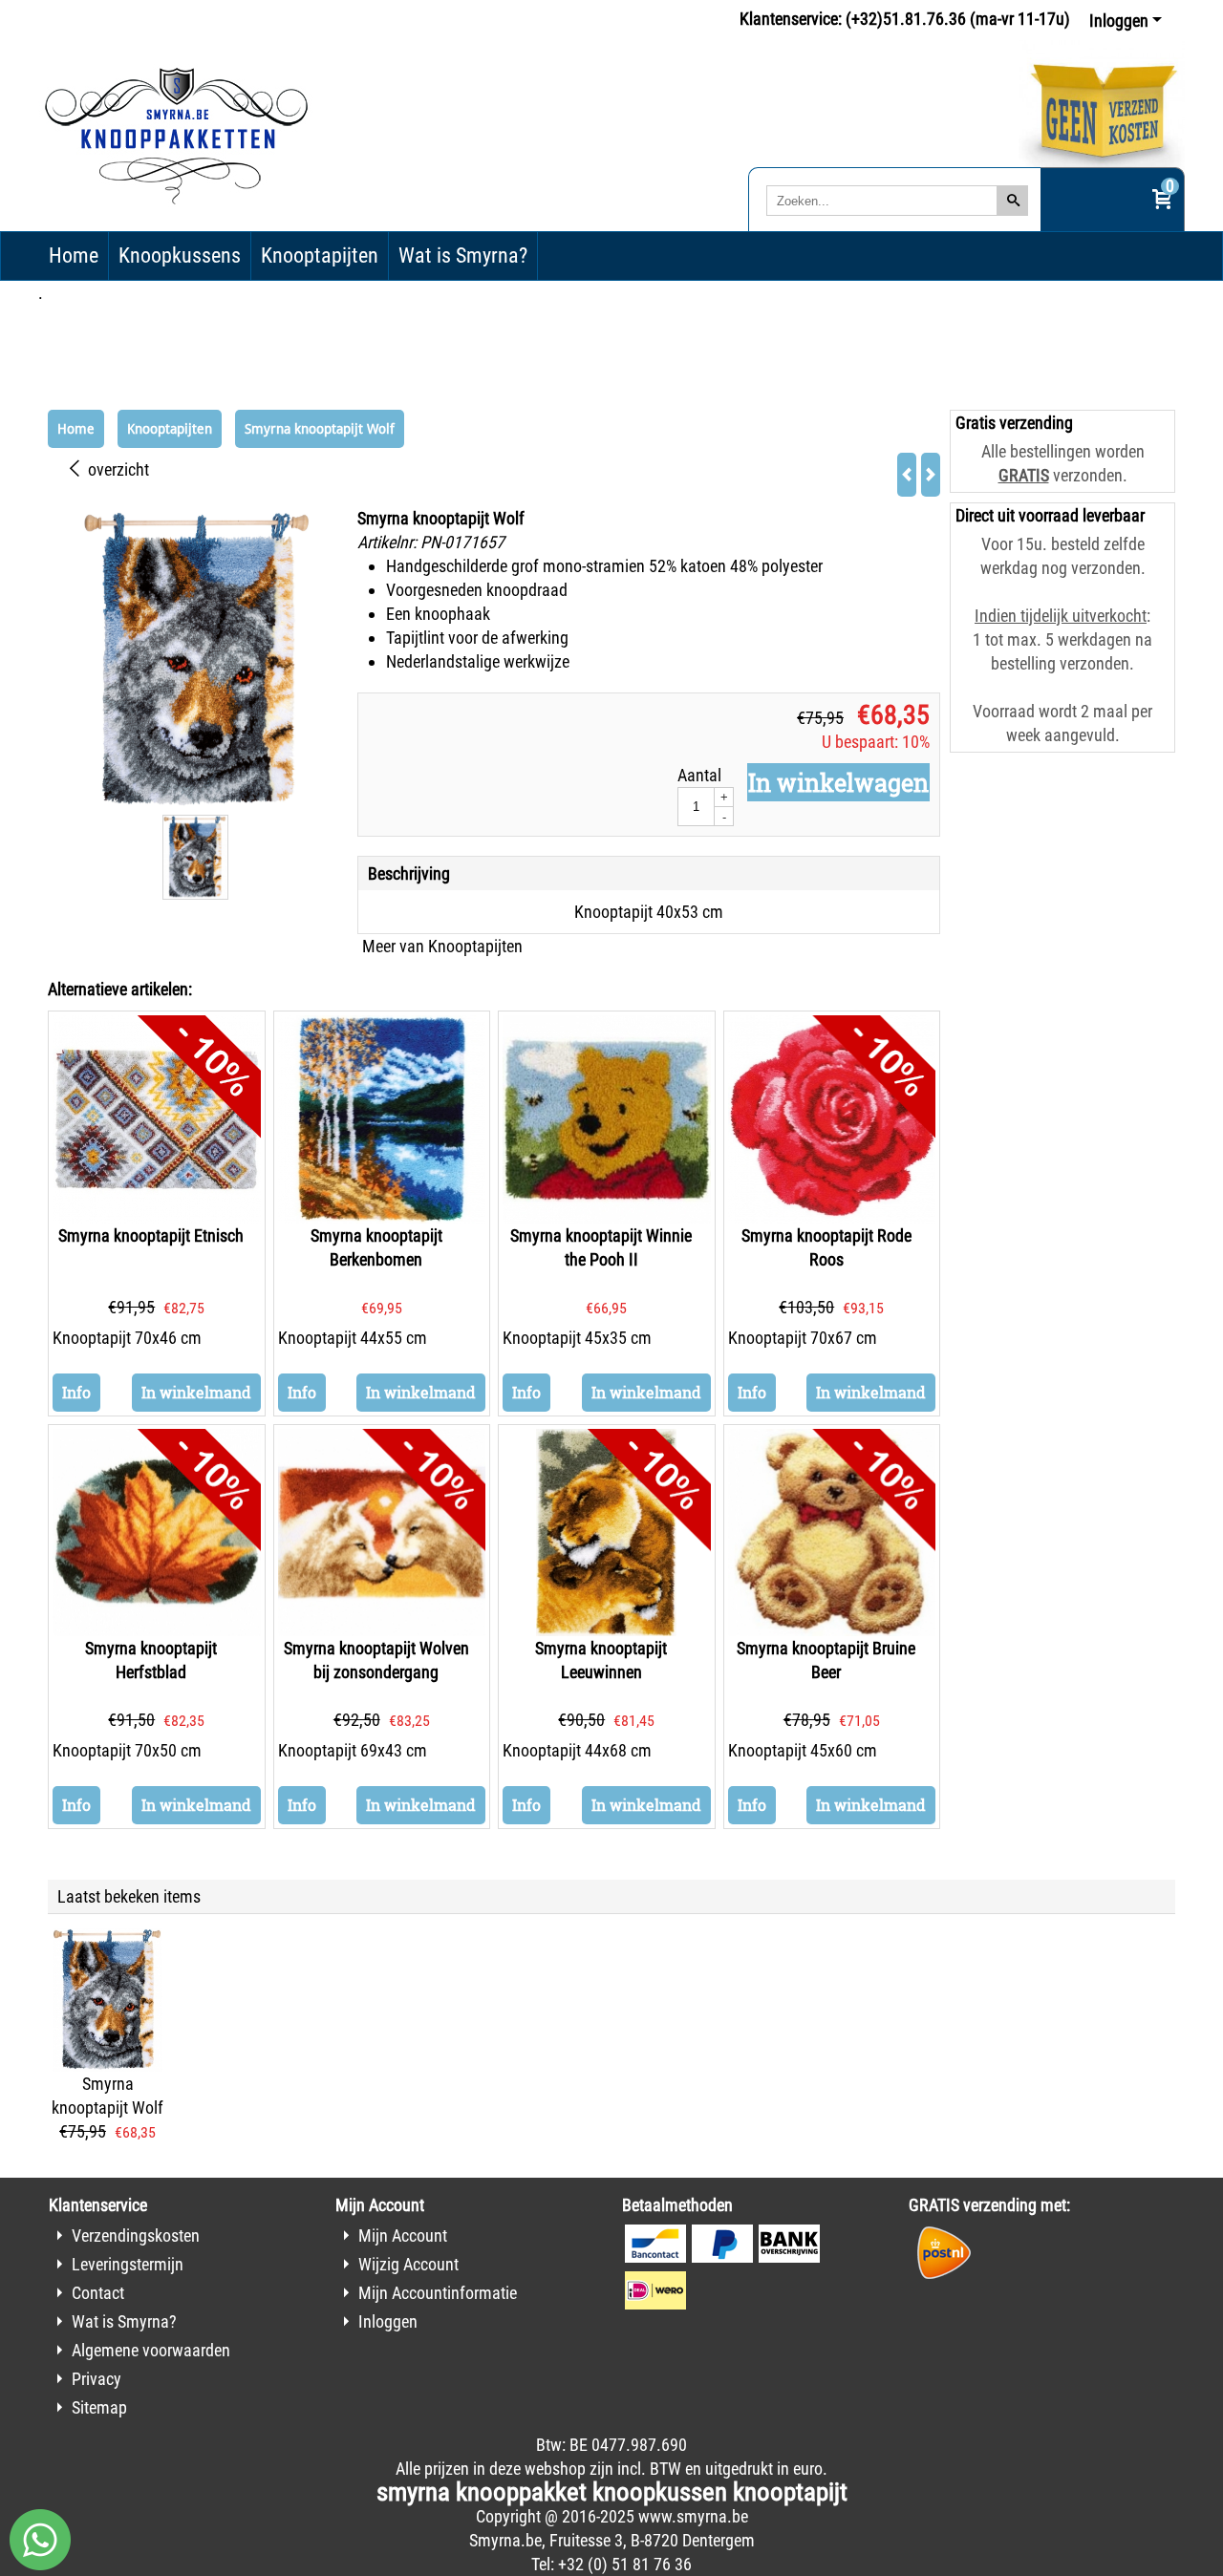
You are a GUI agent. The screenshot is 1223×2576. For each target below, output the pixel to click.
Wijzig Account (408, 2264)
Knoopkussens (180, 255)
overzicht (117, 469)
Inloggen (1119, 21)
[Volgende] (931, 475)
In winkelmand (196, 1392)
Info (76, 1392)
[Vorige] (907, 475)
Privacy (97, 2379)
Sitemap (99, 2407)
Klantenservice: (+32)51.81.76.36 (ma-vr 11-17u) (905, 19)
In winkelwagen (838, 783)
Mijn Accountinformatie (438, 2293)
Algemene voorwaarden (151, 2350)
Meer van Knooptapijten (442, 946)
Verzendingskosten (136, 2235)
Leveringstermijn (128, 2264)
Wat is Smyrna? (463, 255)
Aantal (699, 775)
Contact (98, 2293)
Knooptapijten (320, 255)
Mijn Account (403, 2235)
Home (74, 255)
